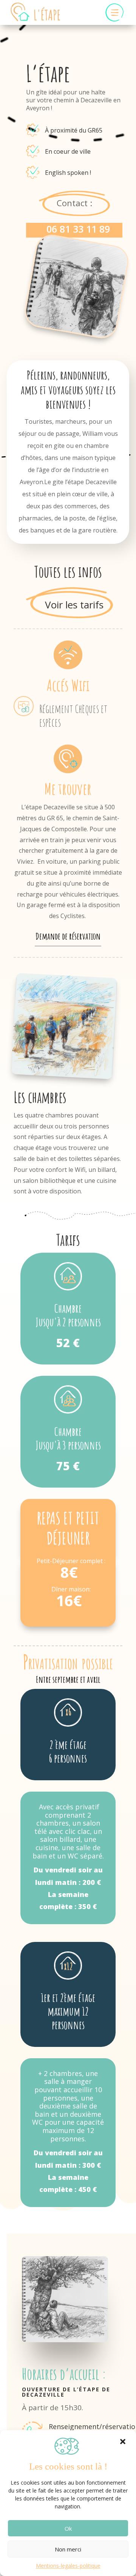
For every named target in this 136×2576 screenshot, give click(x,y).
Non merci (68, 2549)
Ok (68, 2528)
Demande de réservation (68, 936)
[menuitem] (114, 13)
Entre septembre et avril (68, 1679)
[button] (123, 2442)
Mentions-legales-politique (68, 2566)
